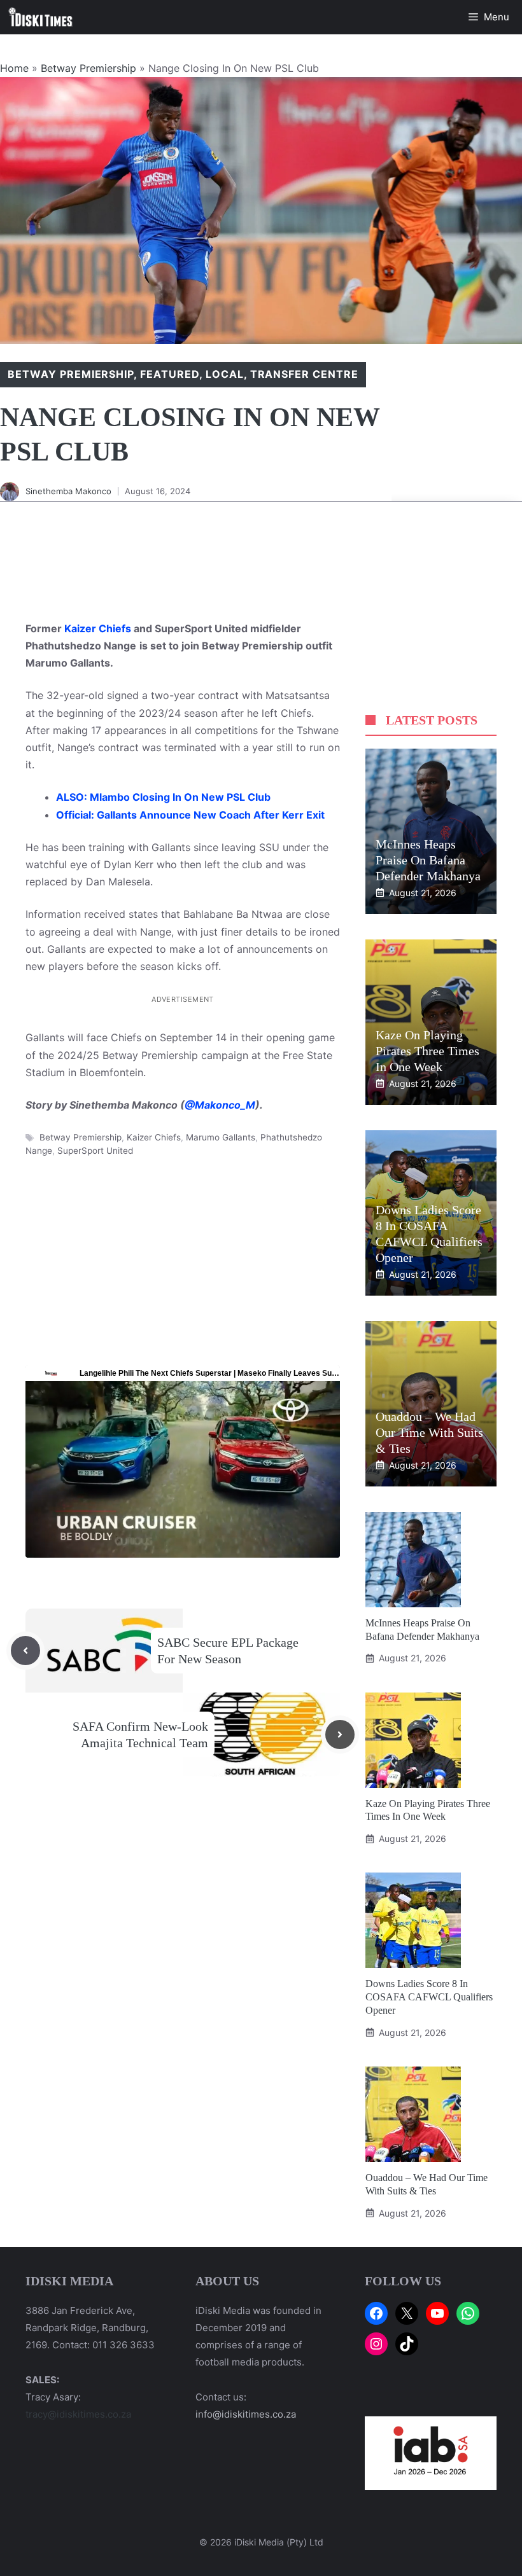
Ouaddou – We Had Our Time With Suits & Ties (429, 1432)
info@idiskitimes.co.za (246, 2414)
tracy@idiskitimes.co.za (78, 2414)
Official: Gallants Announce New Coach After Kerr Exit (190, 815)
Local (225, 374)
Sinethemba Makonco (68, 491)
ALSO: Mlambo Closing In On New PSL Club (163, 797)
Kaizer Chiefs (98, 628)
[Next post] (340, 1735)
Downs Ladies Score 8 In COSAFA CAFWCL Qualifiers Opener (429, 1997)
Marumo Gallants (221, 1137)
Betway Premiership (88, 68)
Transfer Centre (304, 374)
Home (14, 68)
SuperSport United (95, 1151)
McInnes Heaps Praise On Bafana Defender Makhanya (428, 860)
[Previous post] (25, 1651)
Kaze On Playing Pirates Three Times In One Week (427, 1051)
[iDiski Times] (41, 17)
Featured (170, 374)
